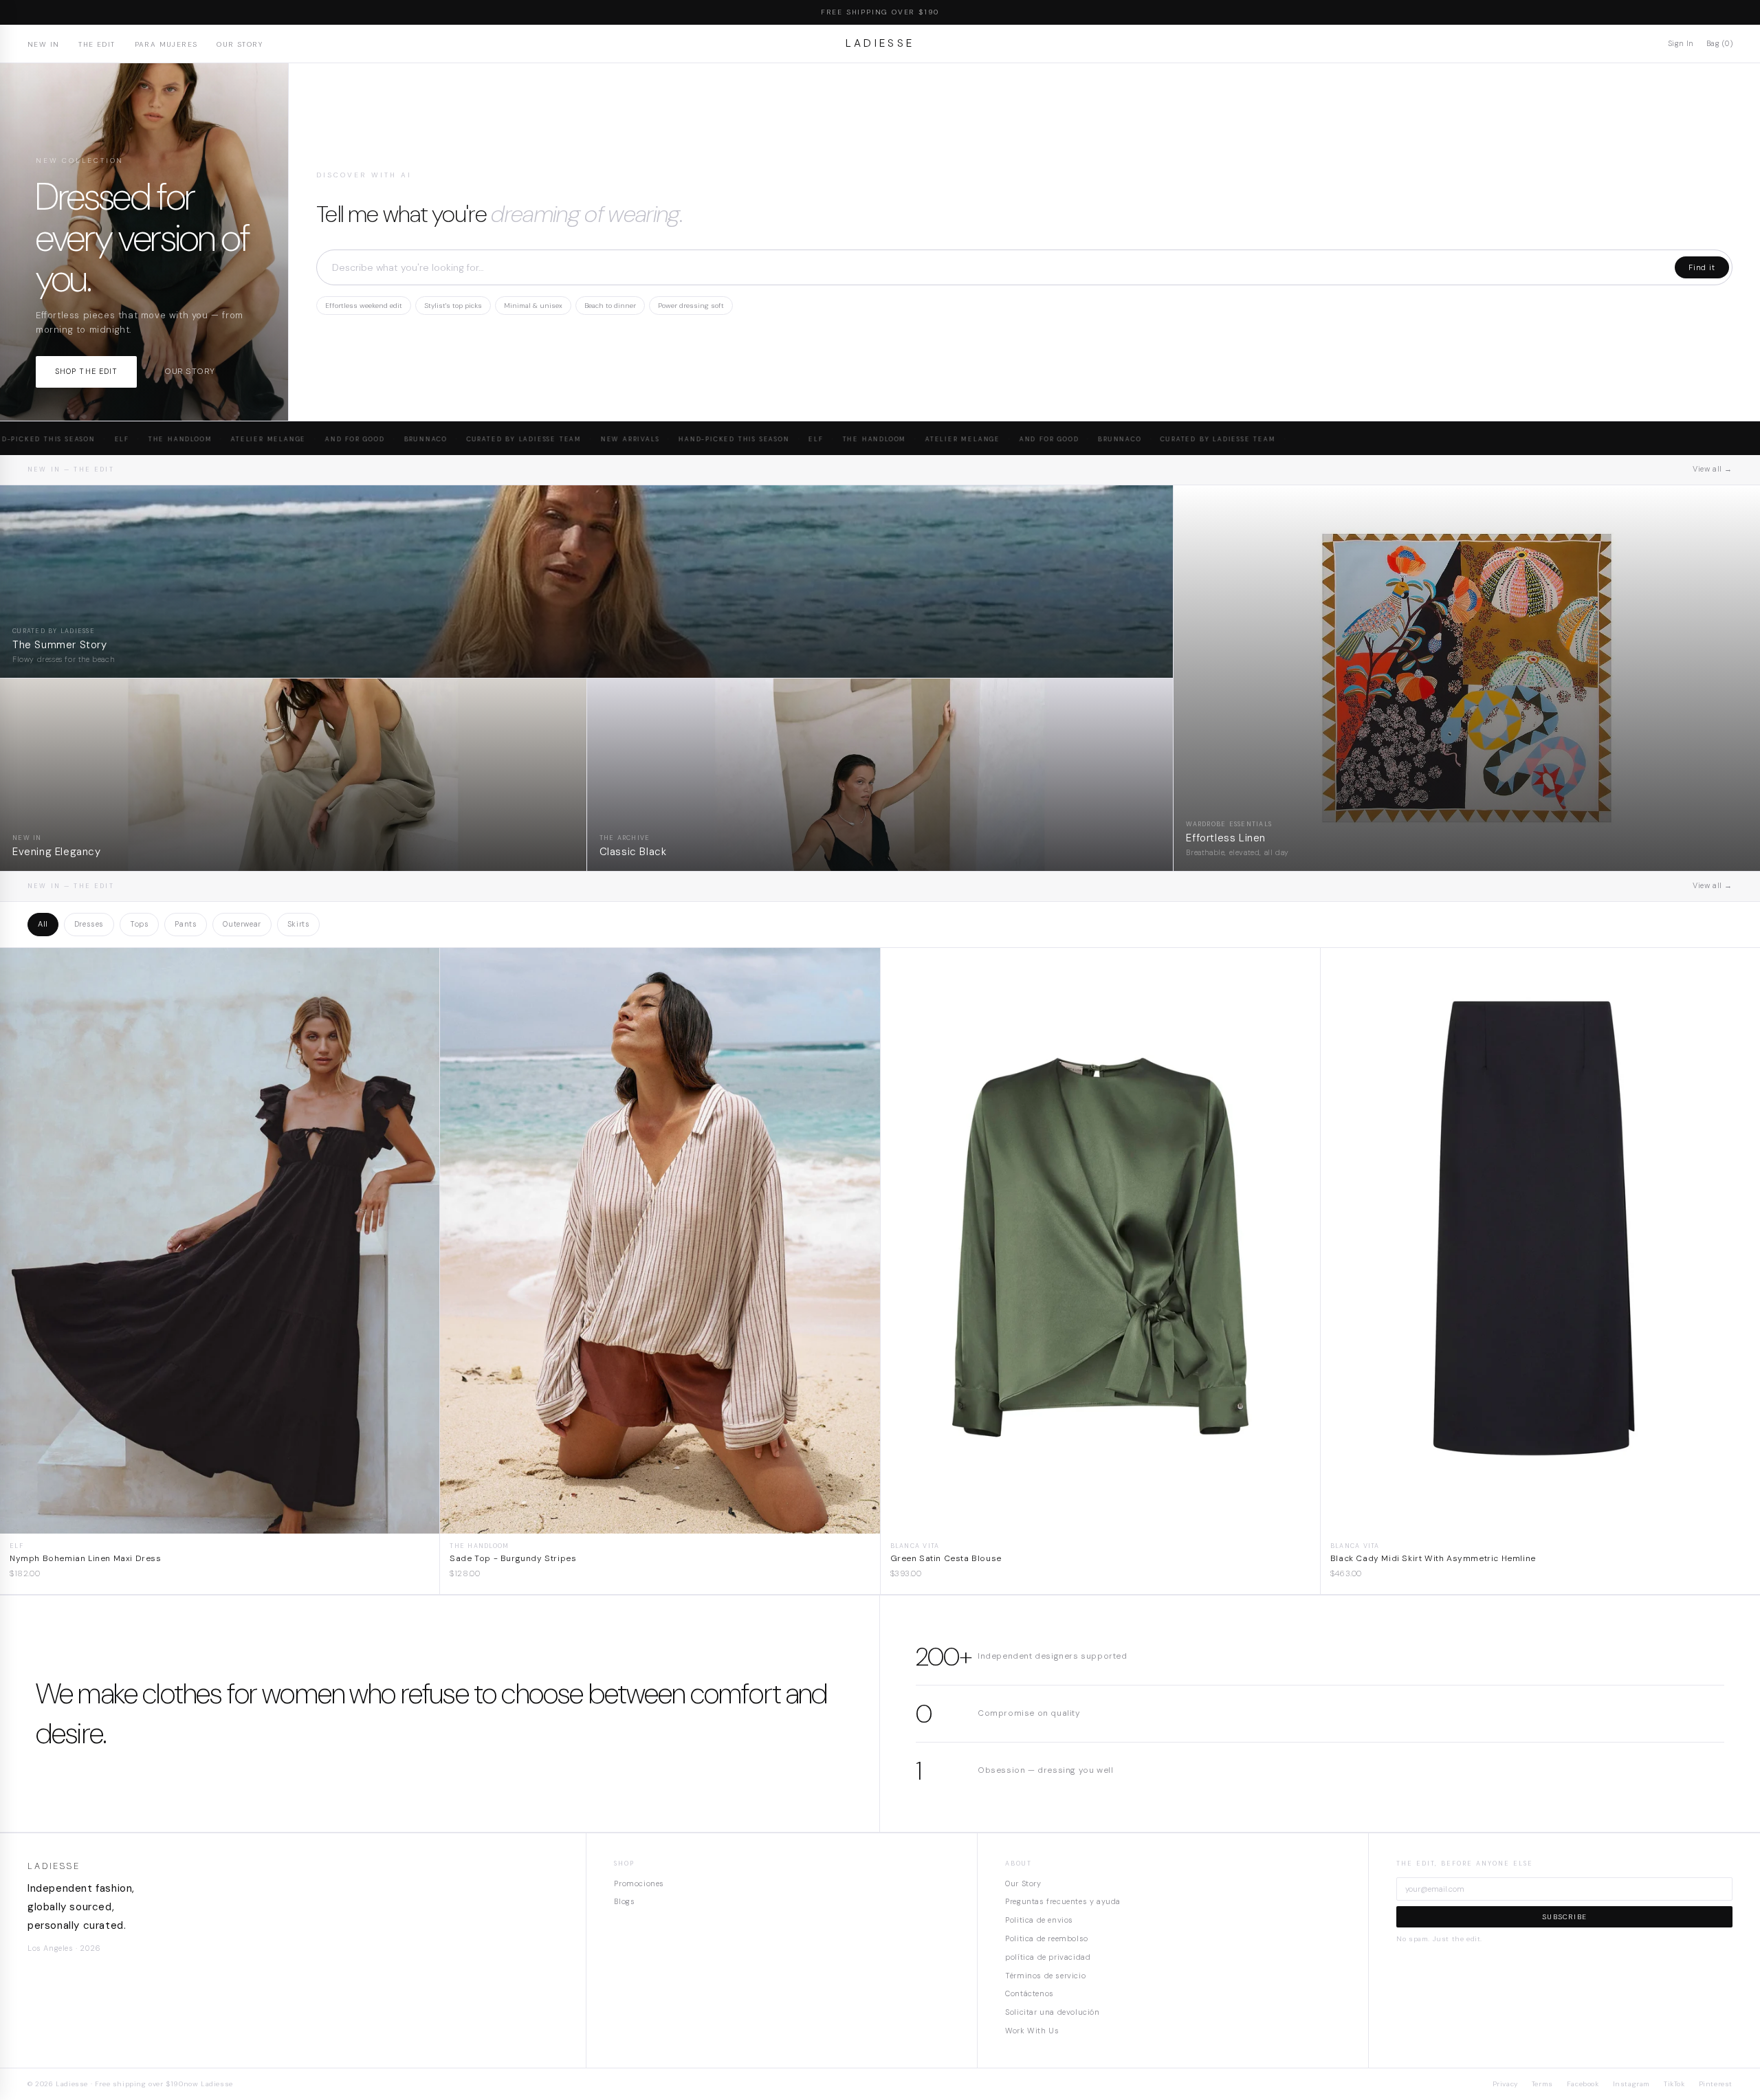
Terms (1542, 2084)
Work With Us (1032, 2031)
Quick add (220, 1523)
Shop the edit (86, 371)
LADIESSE (880, 43)
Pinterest (1716, 2084)
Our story (189, 371)
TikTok (1674, 2084)
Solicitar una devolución (1052, 2012)
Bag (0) (1719, 43)
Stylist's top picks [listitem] (453, 306)
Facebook (1583, 2084)
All (43, 924)
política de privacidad (1048, 1957)
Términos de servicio (1045, 1976)
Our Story (240, 44)
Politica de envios (1039, 1920)
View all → (1713, 469)
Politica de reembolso (1047, 1938)
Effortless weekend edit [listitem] (364, 306)
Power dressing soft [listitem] (691, 306)
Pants (186, 924)
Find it (1702, 267)
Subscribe (1564, 1917)
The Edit (97, 44)
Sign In (1681, 43)
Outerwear (242, 924)
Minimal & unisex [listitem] (533, 306)
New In (43, 44)
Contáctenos (1030, 1993)
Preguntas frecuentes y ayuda (1063, 1901)
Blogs (624, 1901)
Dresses (89, 924)
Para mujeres (166, 44)
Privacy (1505, 2084)
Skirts (299, 924)
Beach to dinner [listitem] (610, 306)
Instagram (1631, 2084)
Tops (139, 924)
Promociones (639, 1883)
